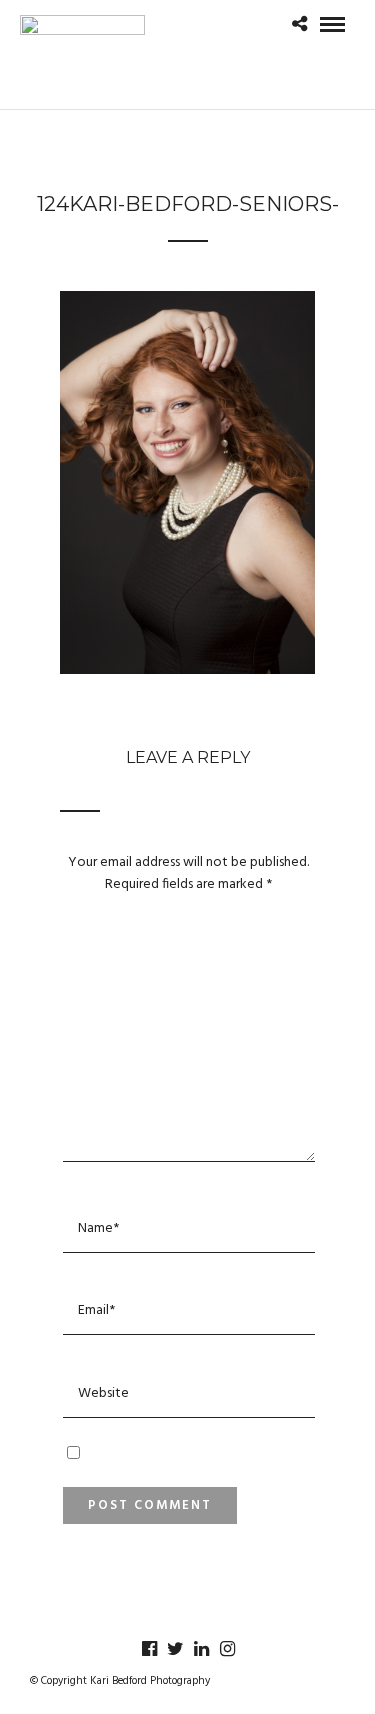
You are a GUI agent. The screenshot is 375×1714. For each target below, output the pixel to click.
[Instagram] (227, 1649)
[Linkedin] (201, 1649)
